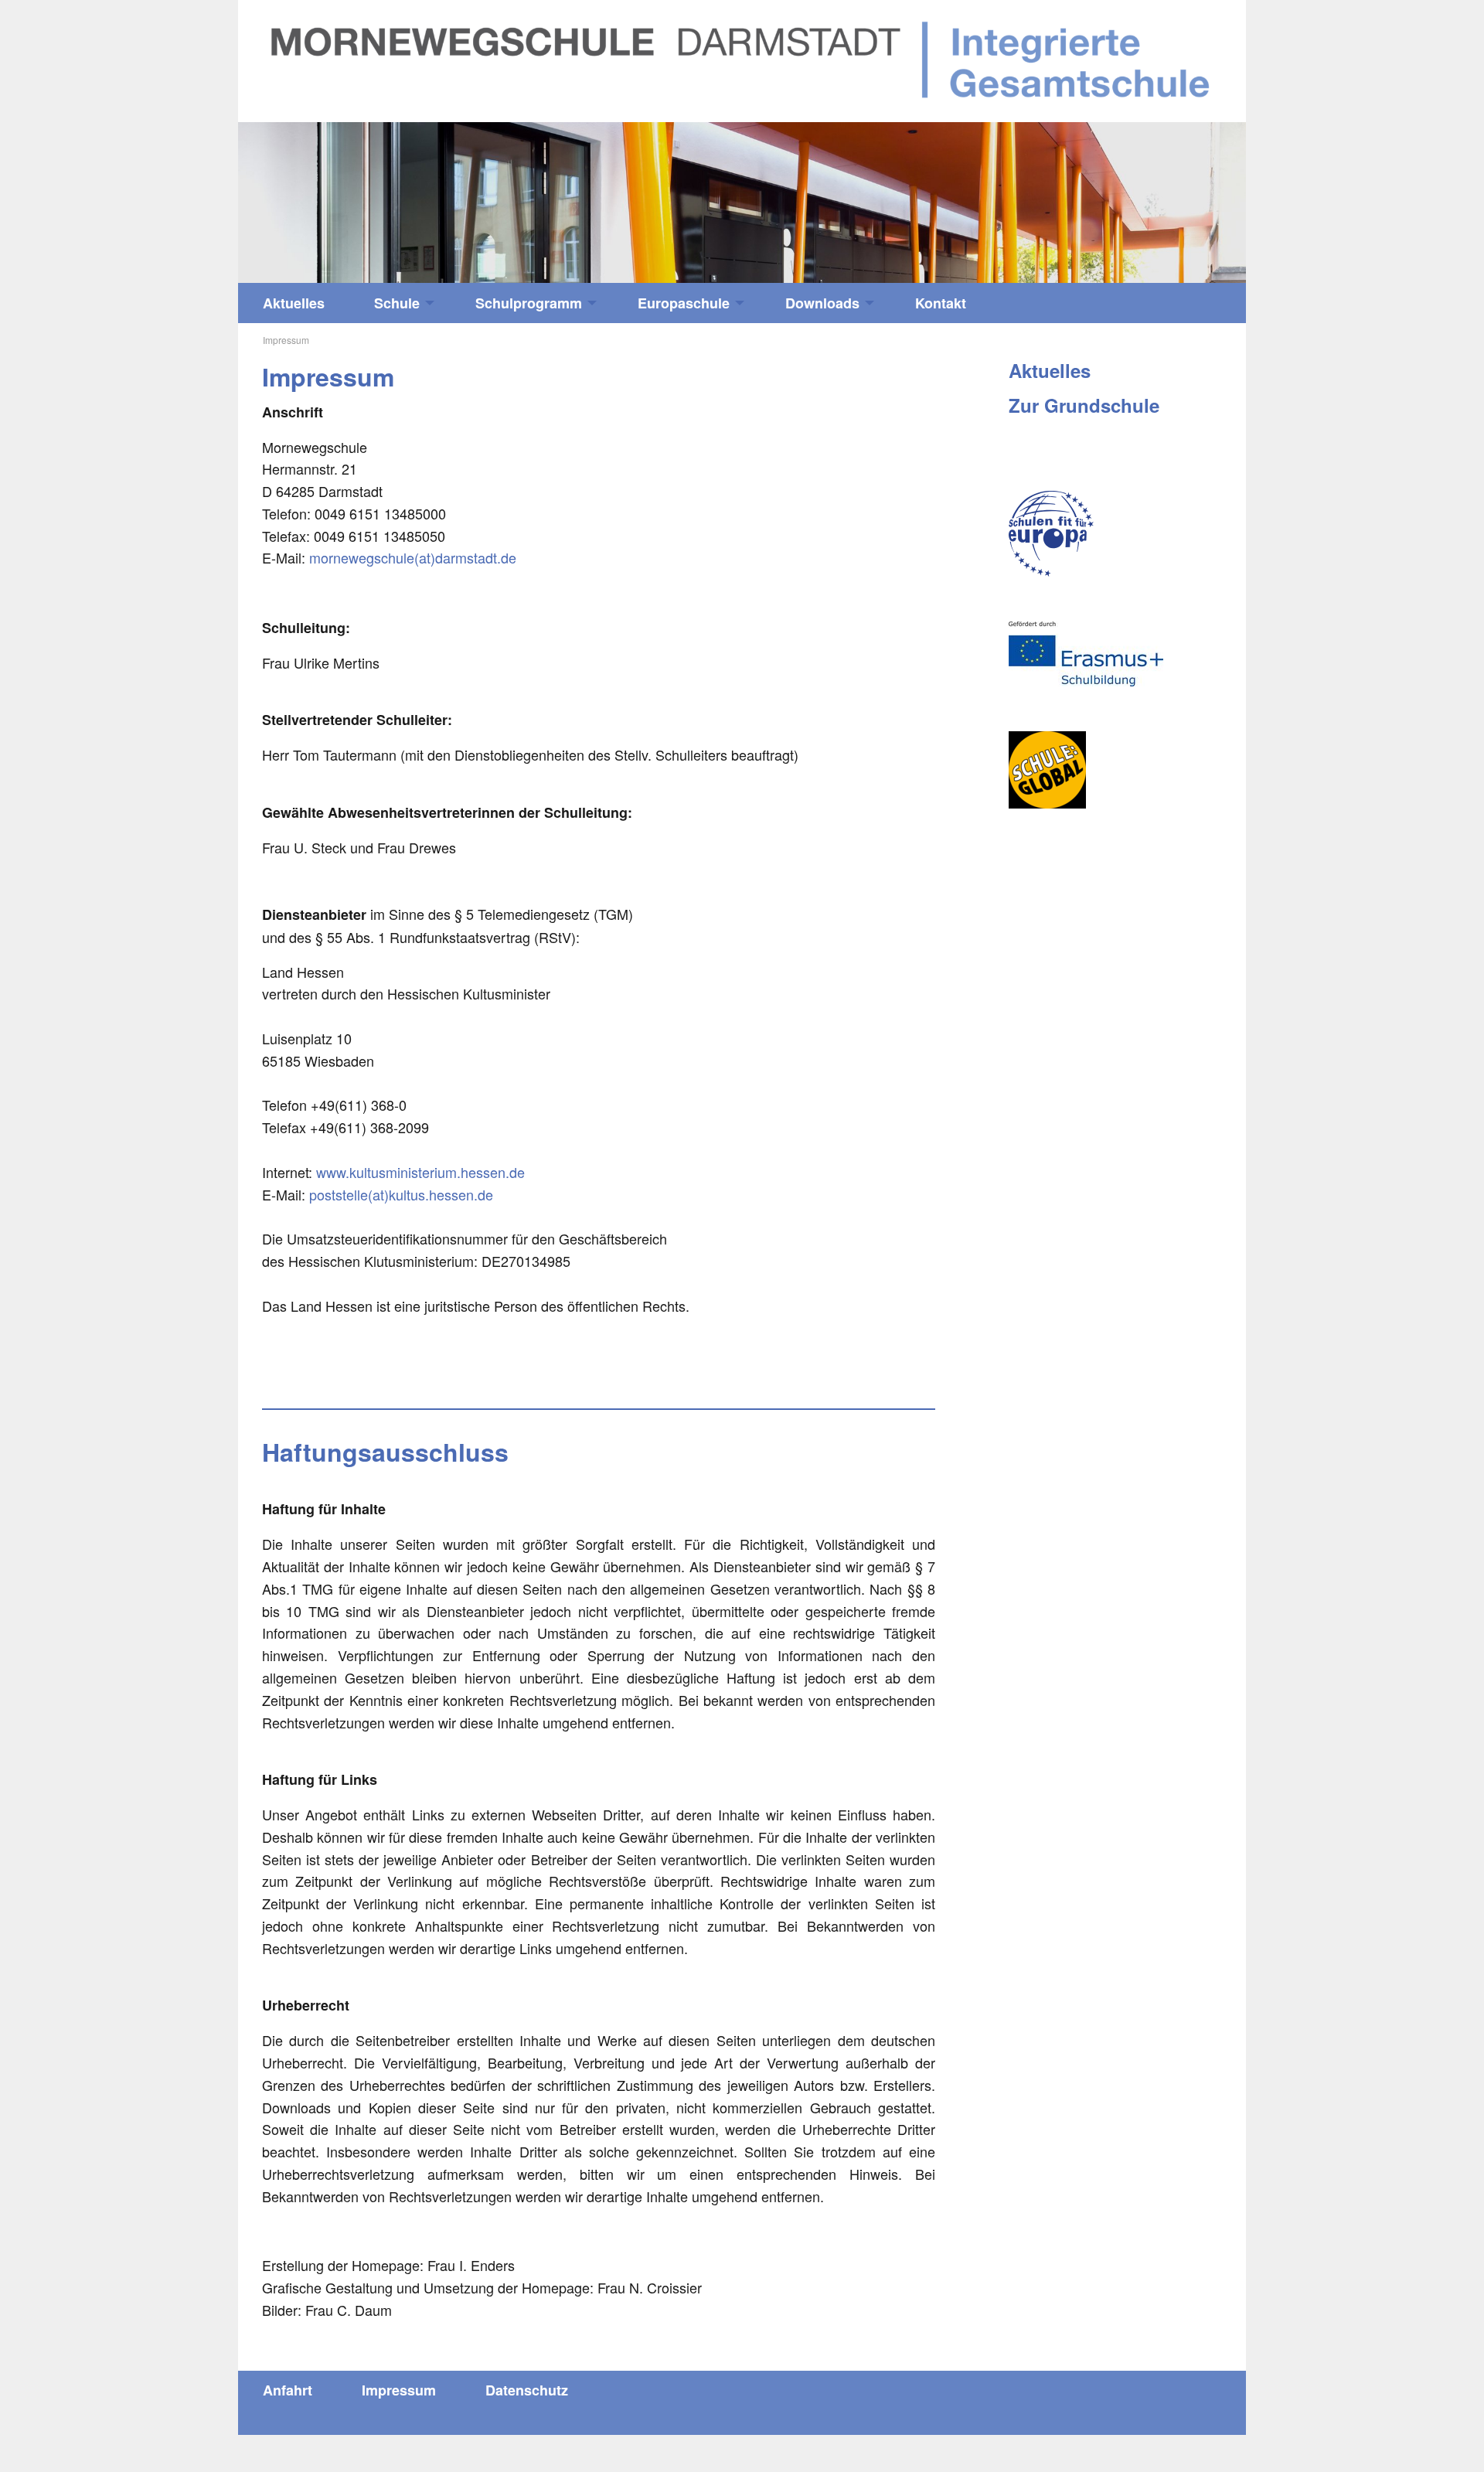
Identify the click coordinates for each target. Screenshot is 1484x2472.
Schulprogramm (529, 303)
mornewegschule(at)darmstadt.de (413, 557)
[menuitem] (294, 303)
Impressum (399, 2390)
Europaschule (684, 303)
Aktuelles (294, 303)
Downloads (822, 303)
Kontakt (941, 303)
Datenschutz (527, 2390)
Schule (397, 303)
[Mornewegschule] (742, 59)
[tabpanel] (742, 203)
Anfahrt (288, 2390)
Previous (364, 195)
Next (1120, 195)
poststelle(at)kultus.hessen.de (401, 1194)
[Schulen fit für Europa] (1051, 534)
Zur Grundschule (1084, 405)
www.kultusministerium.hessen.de (420, 1172)
